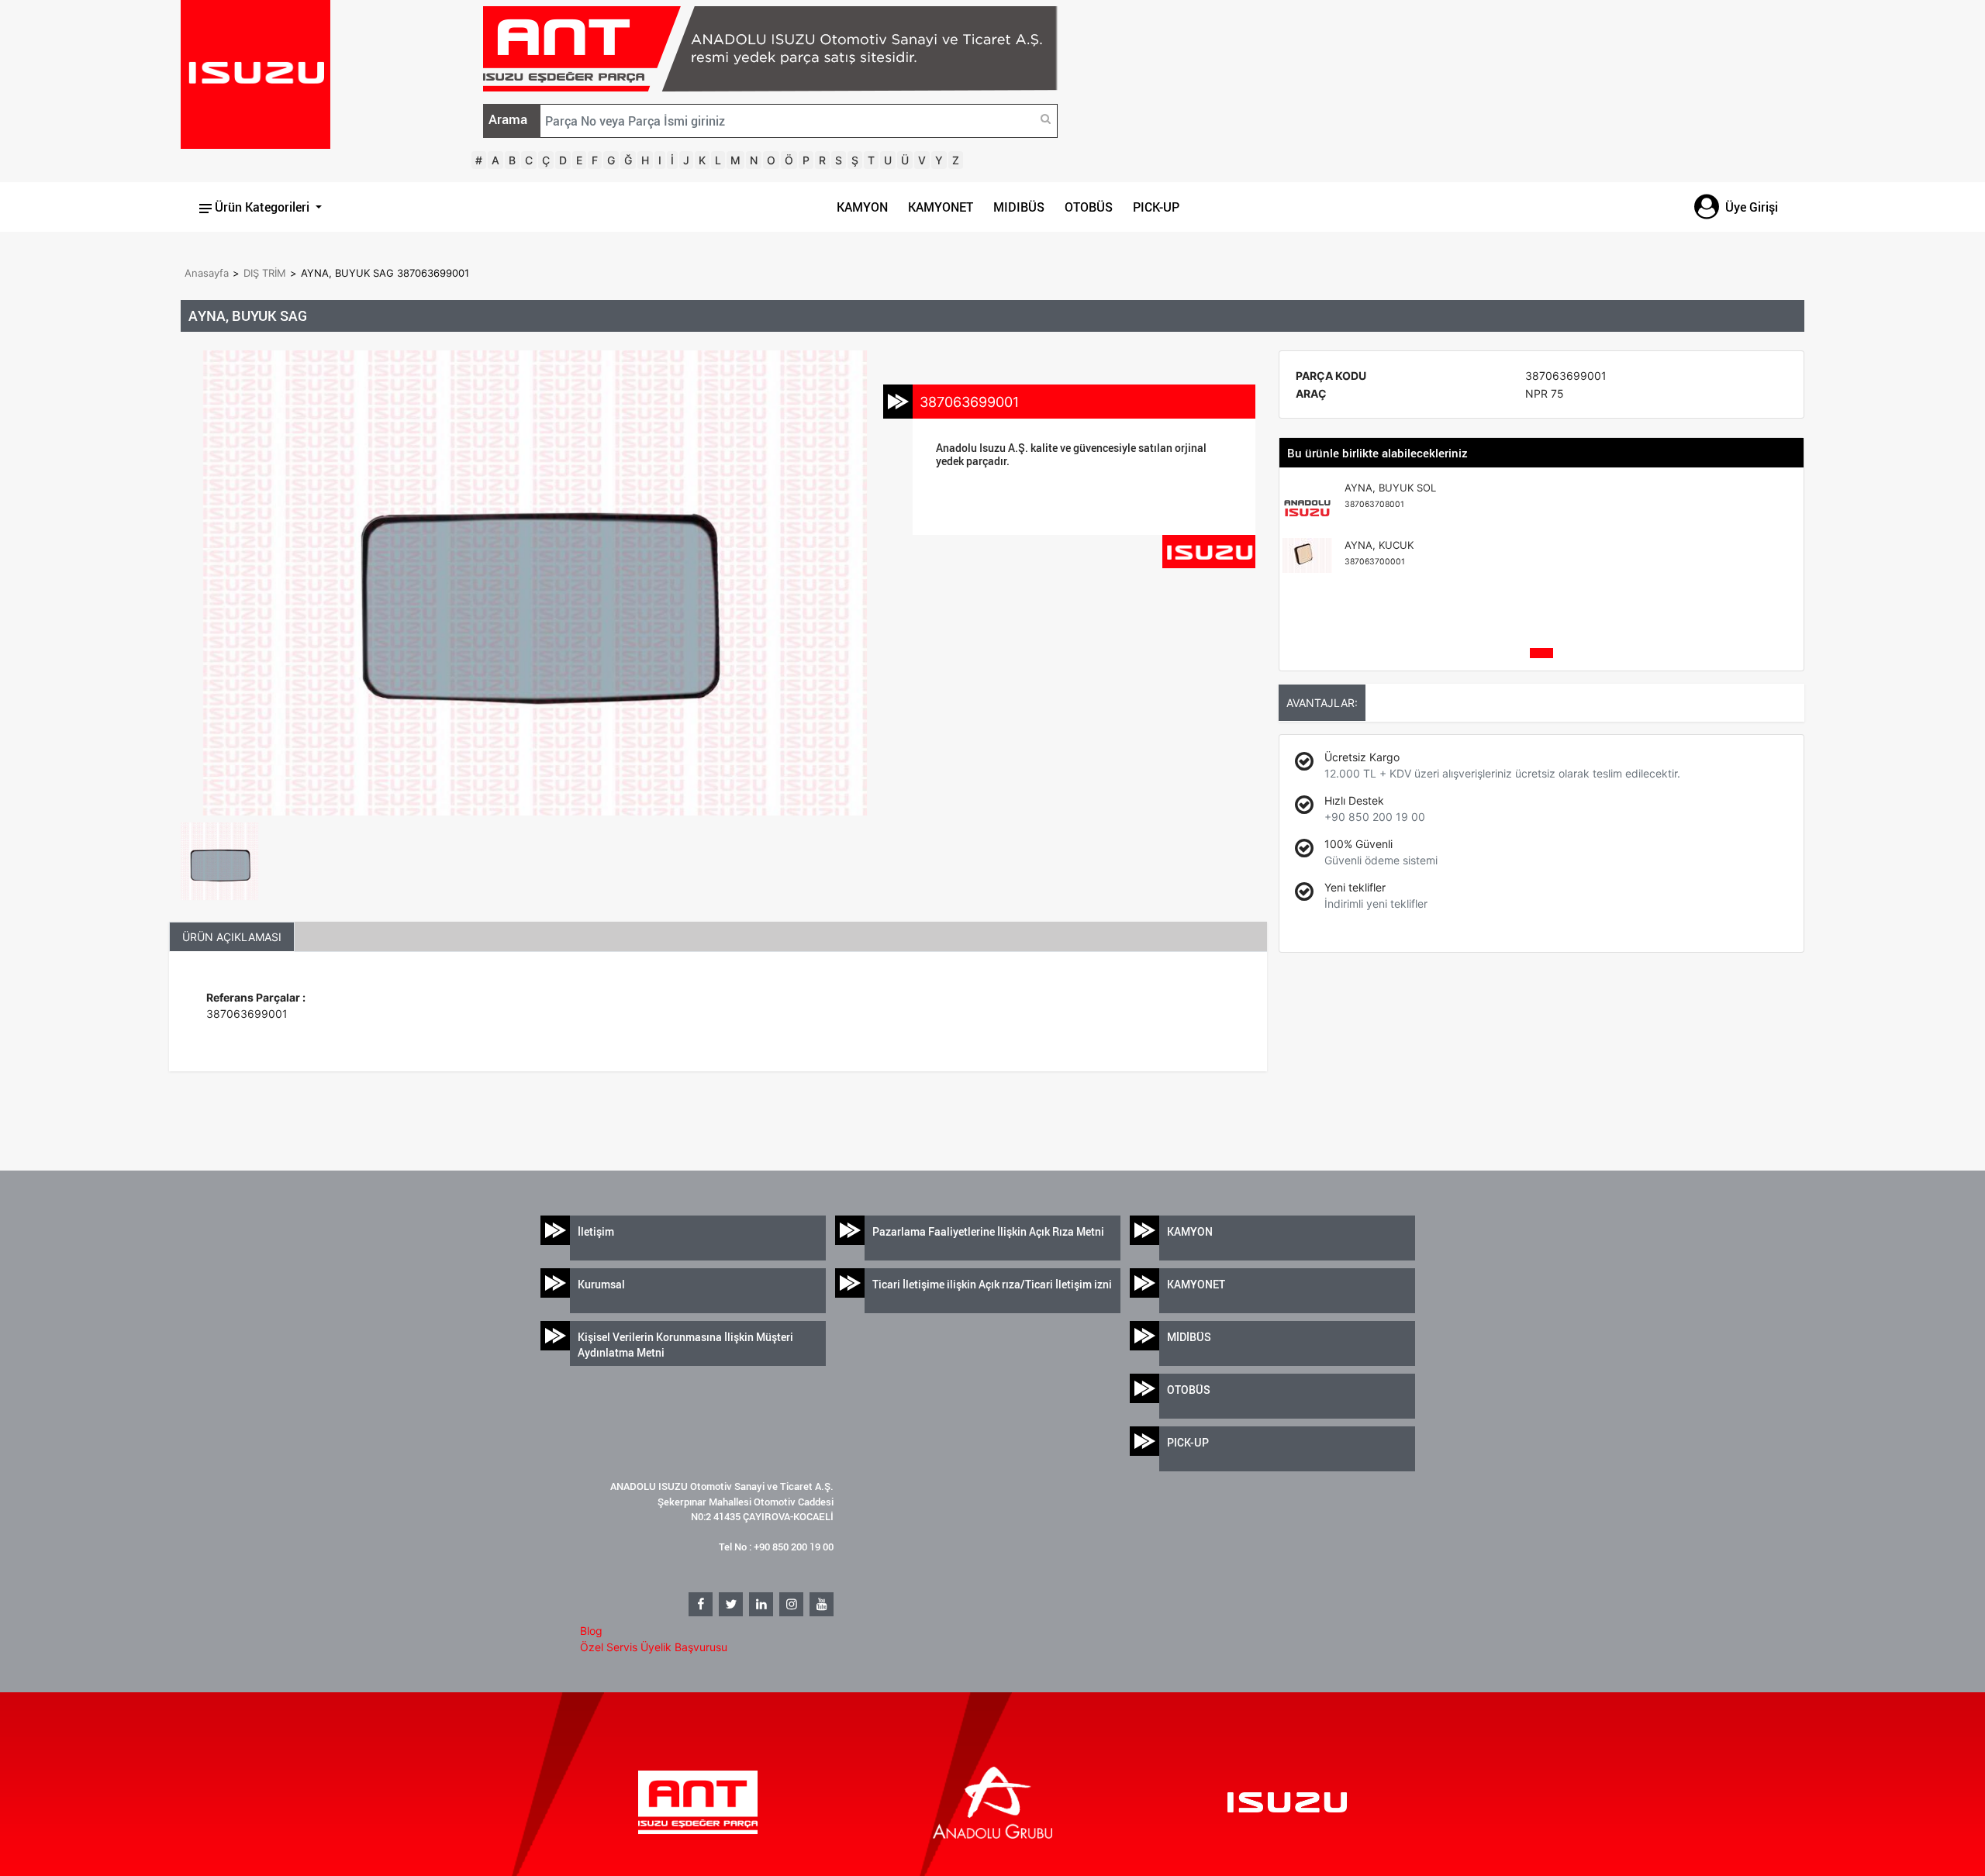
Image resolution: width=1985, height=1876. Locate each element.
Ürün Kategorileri (262, 207)
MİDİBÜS (1189, 1337)
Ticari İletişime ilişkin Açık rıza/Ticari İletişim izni (992, 1284)
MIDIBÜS (1019, 207)
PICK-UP (1156, 207)
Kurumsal (601, 1284)
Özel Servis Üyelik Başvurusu (654, 1647)
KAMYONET (941, 207)
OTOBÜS (1089, 207)
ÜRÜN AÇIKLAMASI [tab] (232, 937)
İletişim (596, 1231)
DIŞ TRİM (265, 273)
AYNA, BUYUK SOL (1390, 495)
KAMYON (862, 207)
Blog (591, 1631)
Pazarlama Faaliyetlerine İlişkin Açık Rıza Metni (988, 1231)
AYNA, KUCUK (1379, 553)
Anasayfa (207, 273)
